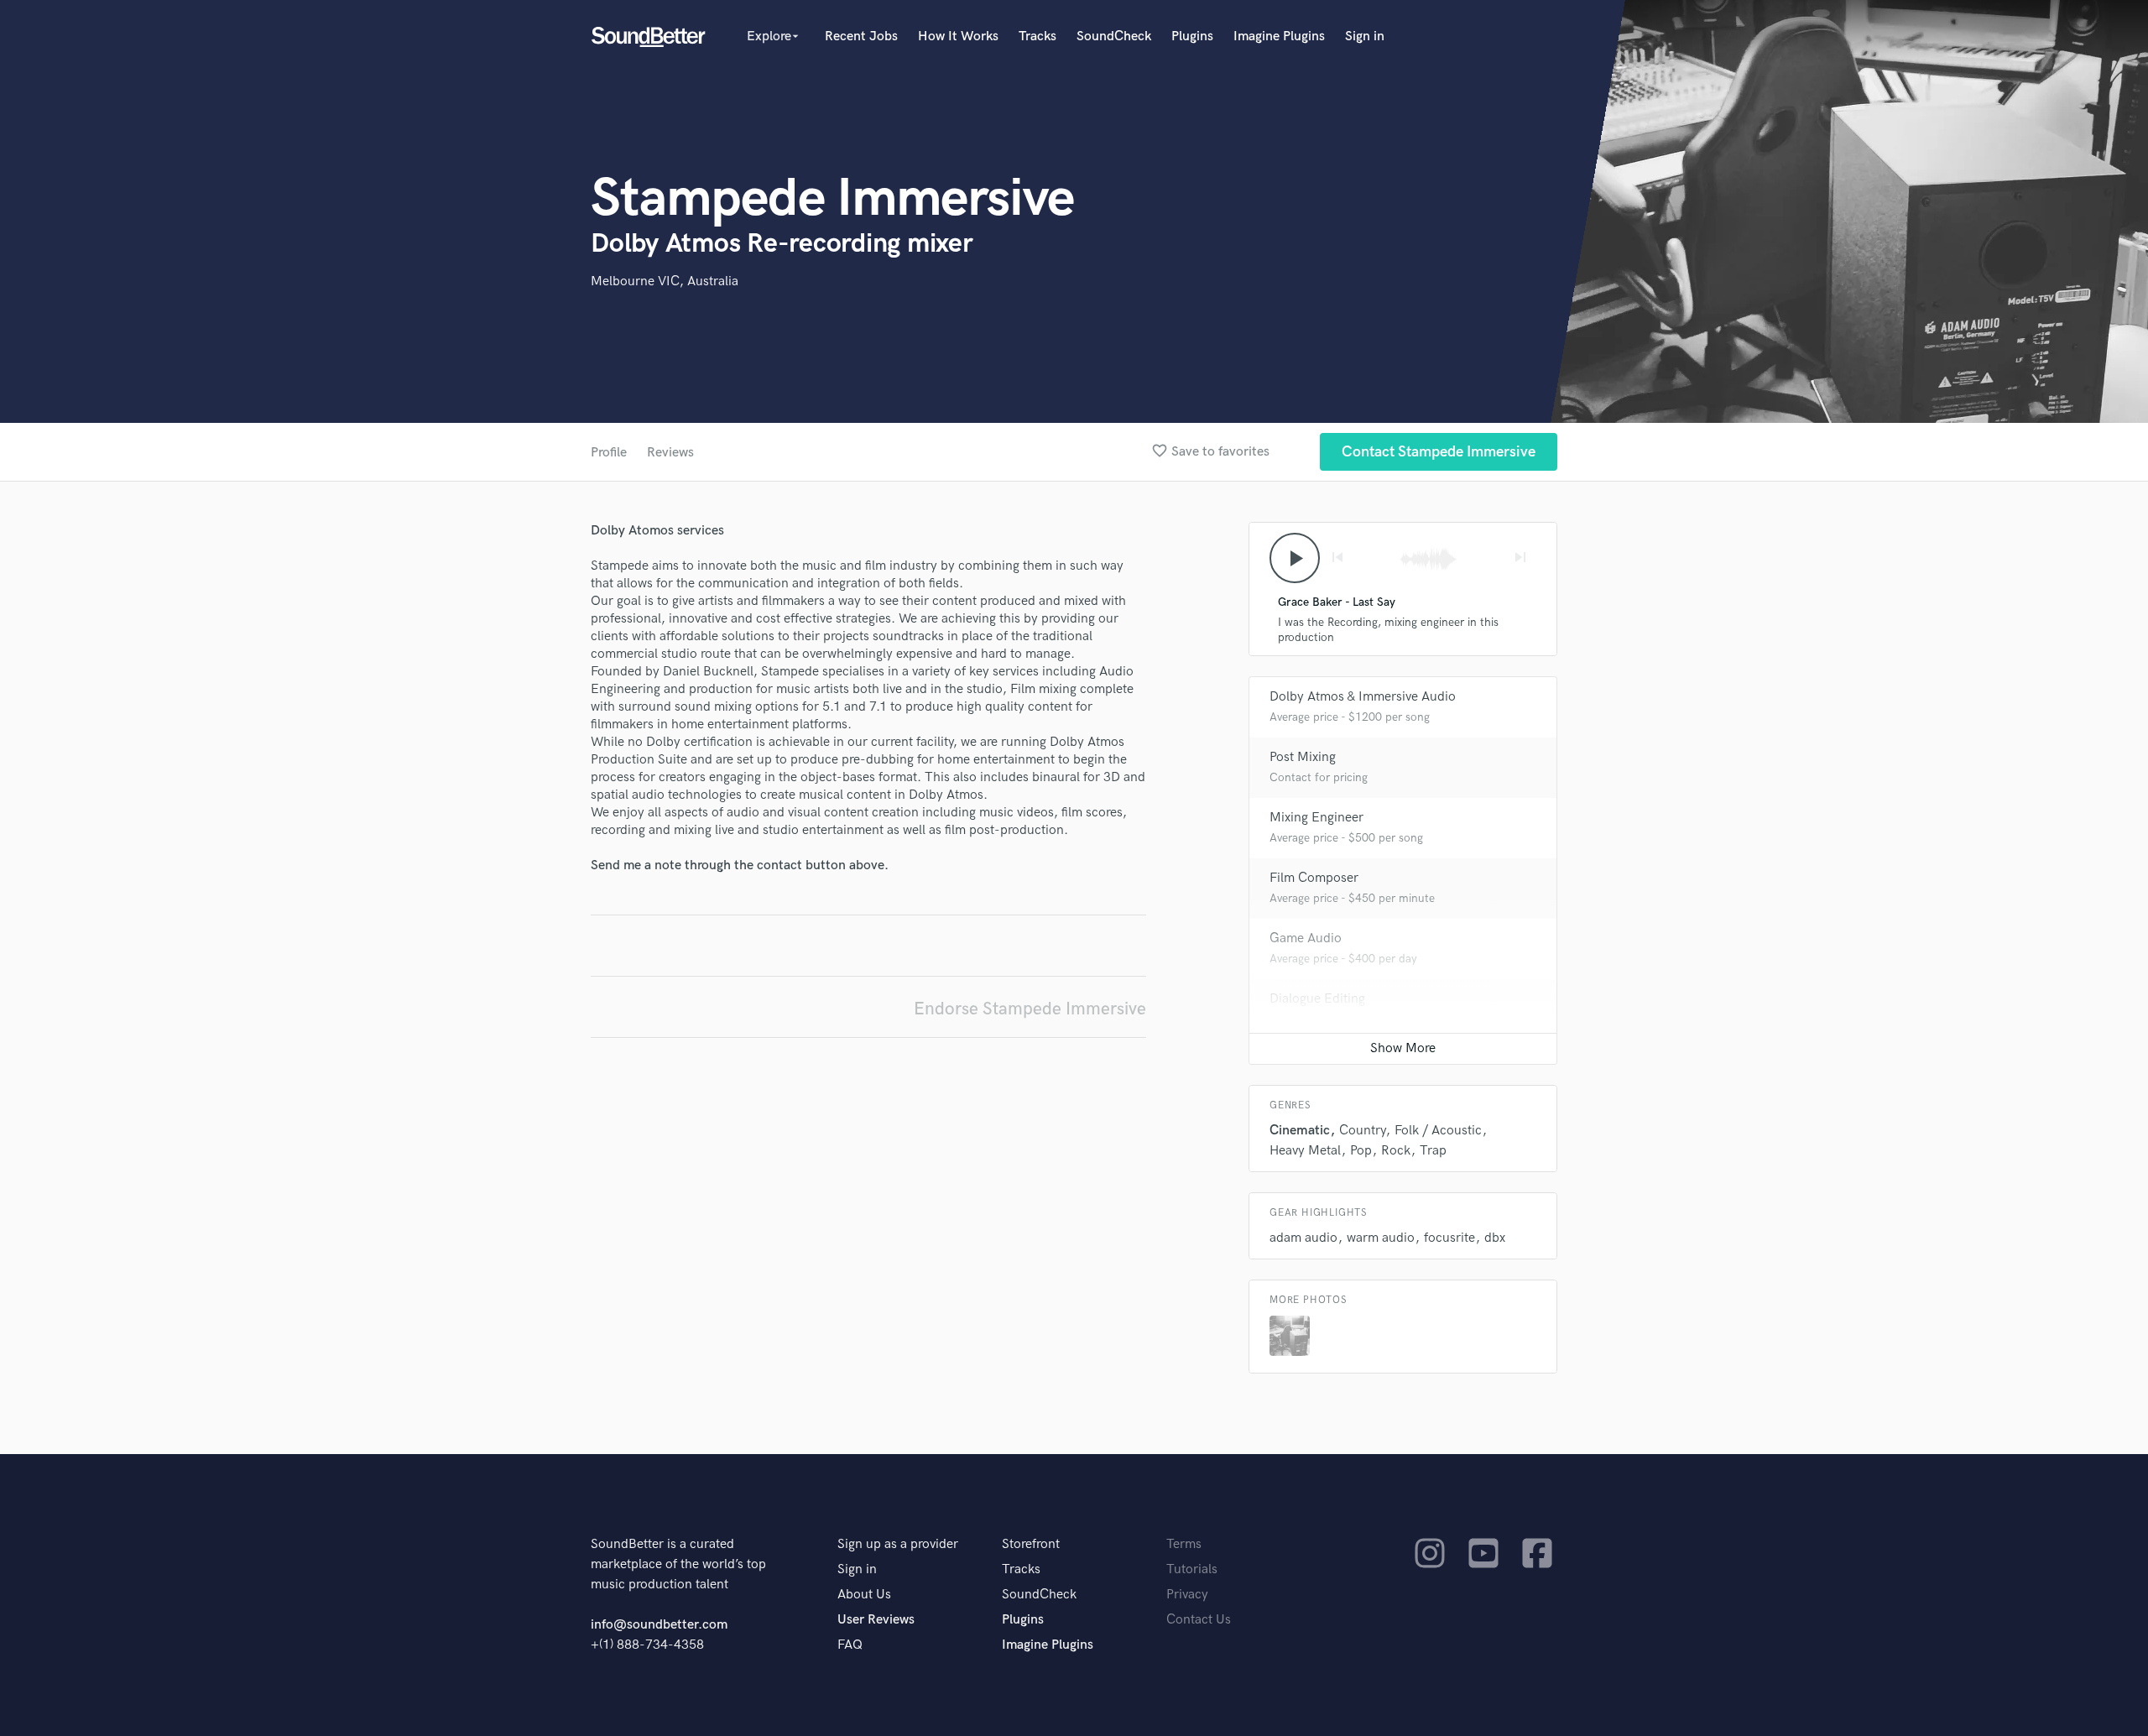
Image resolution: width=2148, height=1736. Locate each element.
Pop (1361, 1151)
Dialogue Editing (1317, 999)
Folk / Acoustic (1438, 1131)
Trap (1433, 1151)
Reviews (670, 453)
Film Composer (1314, 878)
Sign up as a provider (898, 1544)
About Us (864, 1595)
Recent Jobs (861, 36)
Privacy (1187, 1595)
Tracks (1038, 36)
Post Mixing (1303, 757)
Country (1362, 1131)
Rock (1396, 1151)
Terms (1184, 1544)
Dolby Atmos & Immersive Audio (1363, 697)
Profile (609, 453)
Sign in (1365, 36)
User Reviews (876, 1620)
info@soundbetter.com (659, 1625)
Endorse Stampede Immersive (1030, 1009)
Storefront (1031, 1544)
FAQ (850, 1645)
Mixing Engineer (1316, 818)
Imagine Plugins (1279, 36)
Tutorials (1192, 1569)
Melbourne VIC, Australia (665, 282)
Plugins (1192, 36)
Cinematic (1300, 1131)
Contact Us (1199, 1620)
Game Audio (1306, 938)
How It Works (958, 36)
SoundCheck (1114, 36)
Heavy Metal (1305, 1151)
